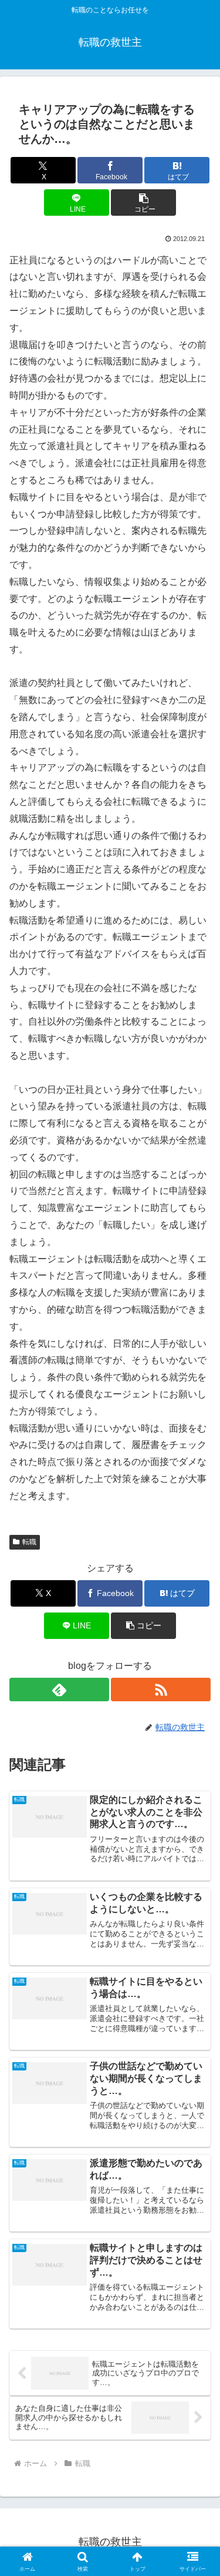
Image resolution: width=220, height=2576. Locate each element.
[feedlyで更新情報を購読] (59, 1690)
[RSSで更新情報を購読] (161, 1690)
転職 (29, 1542)
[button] (143, 203)
